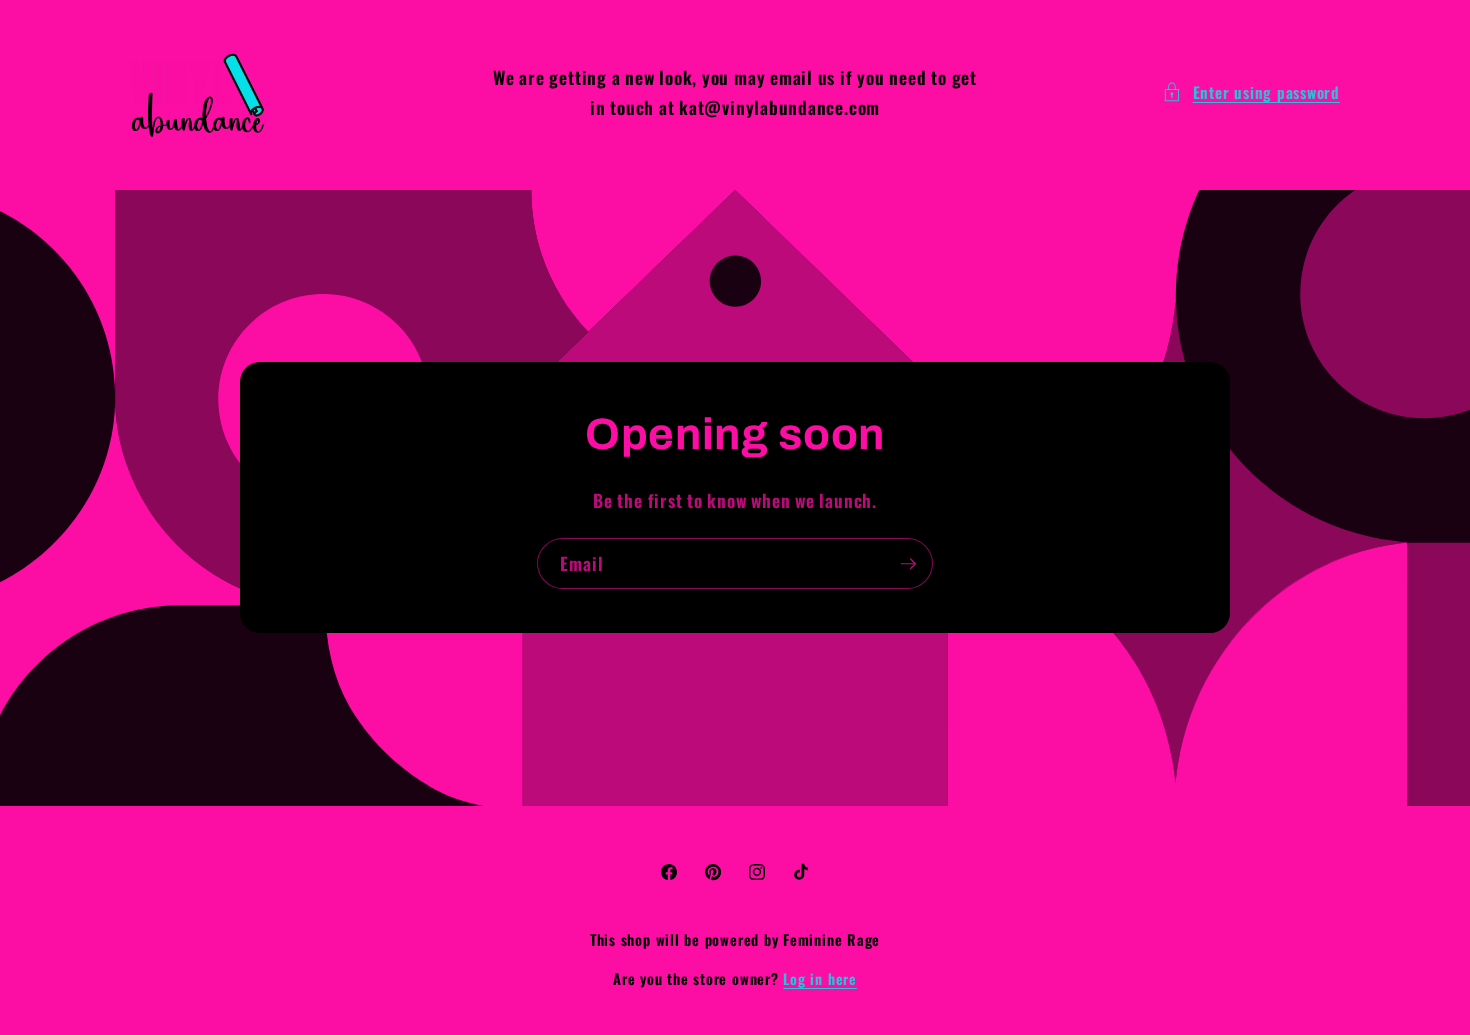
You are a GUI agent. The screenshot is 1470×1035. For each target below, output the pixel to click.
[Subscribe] (908, 564)
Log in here (819, 979)
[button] (1251, 92)
